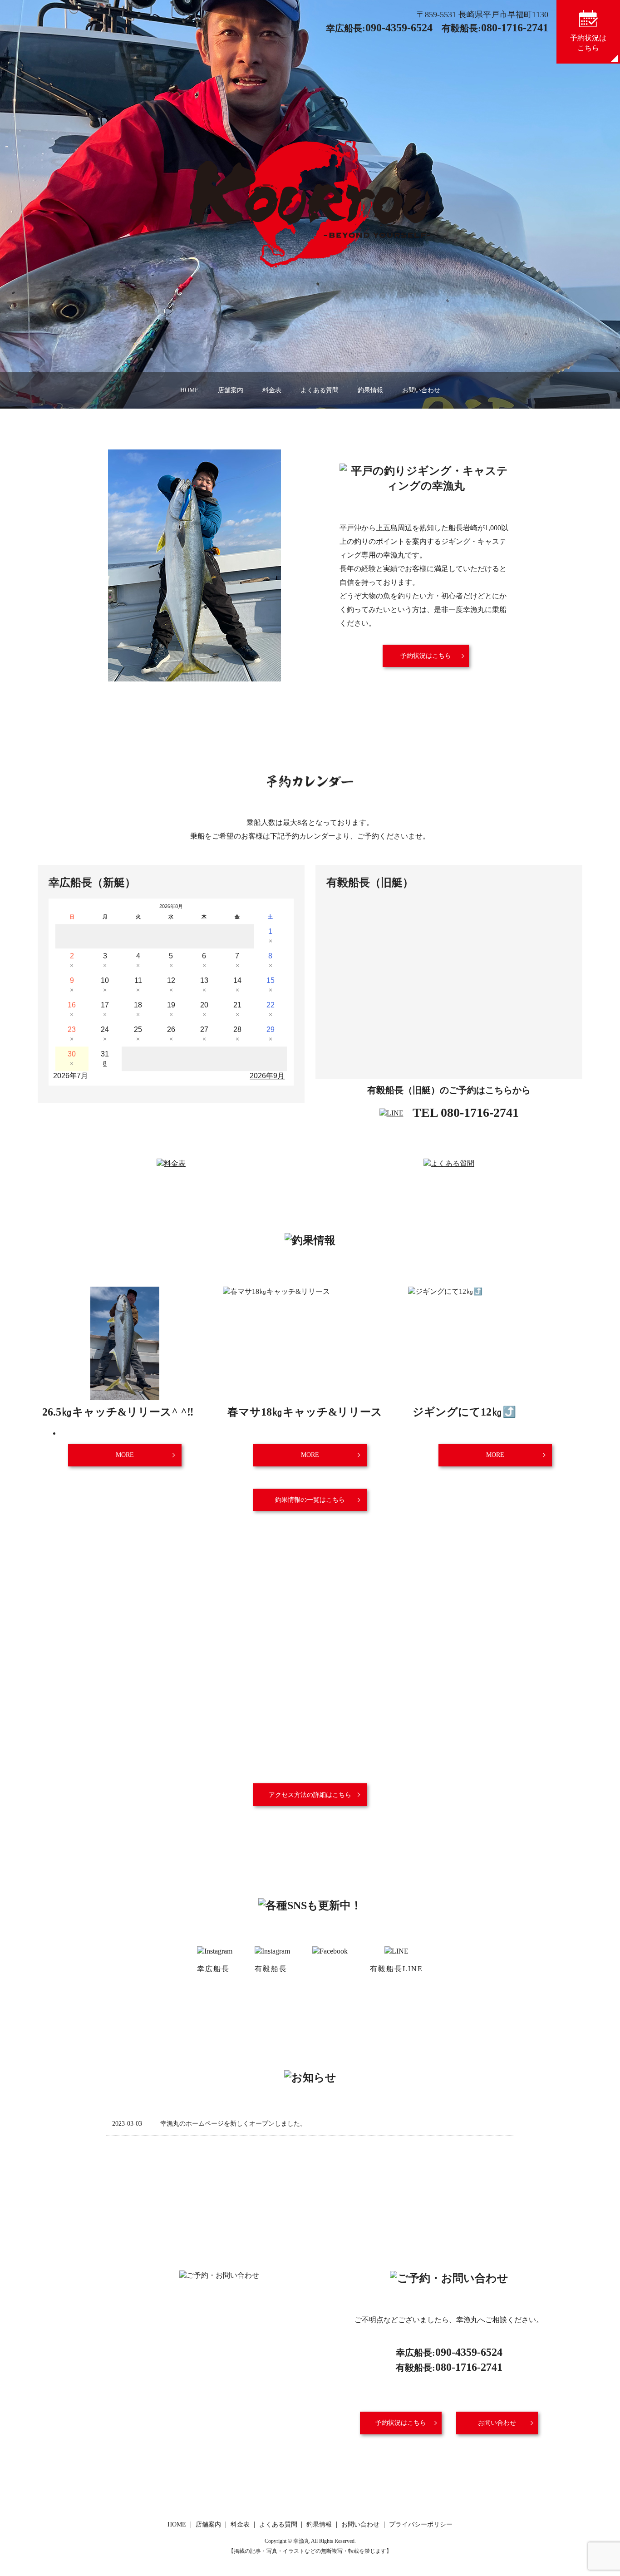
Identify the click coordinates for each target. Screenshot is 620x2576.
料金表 (272, 390)
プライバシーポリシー (421, 2524)
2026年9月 (267, 1076)
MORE (125, 1455)
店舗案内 (231, 390)
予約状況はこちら (426, 656)
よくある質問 (320, 390)
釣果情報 (370, 390)
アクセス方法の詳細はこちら (310, 1795)
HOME (189, 390)
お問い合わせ (421, 390)
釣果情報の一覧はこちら (310, 1500)
